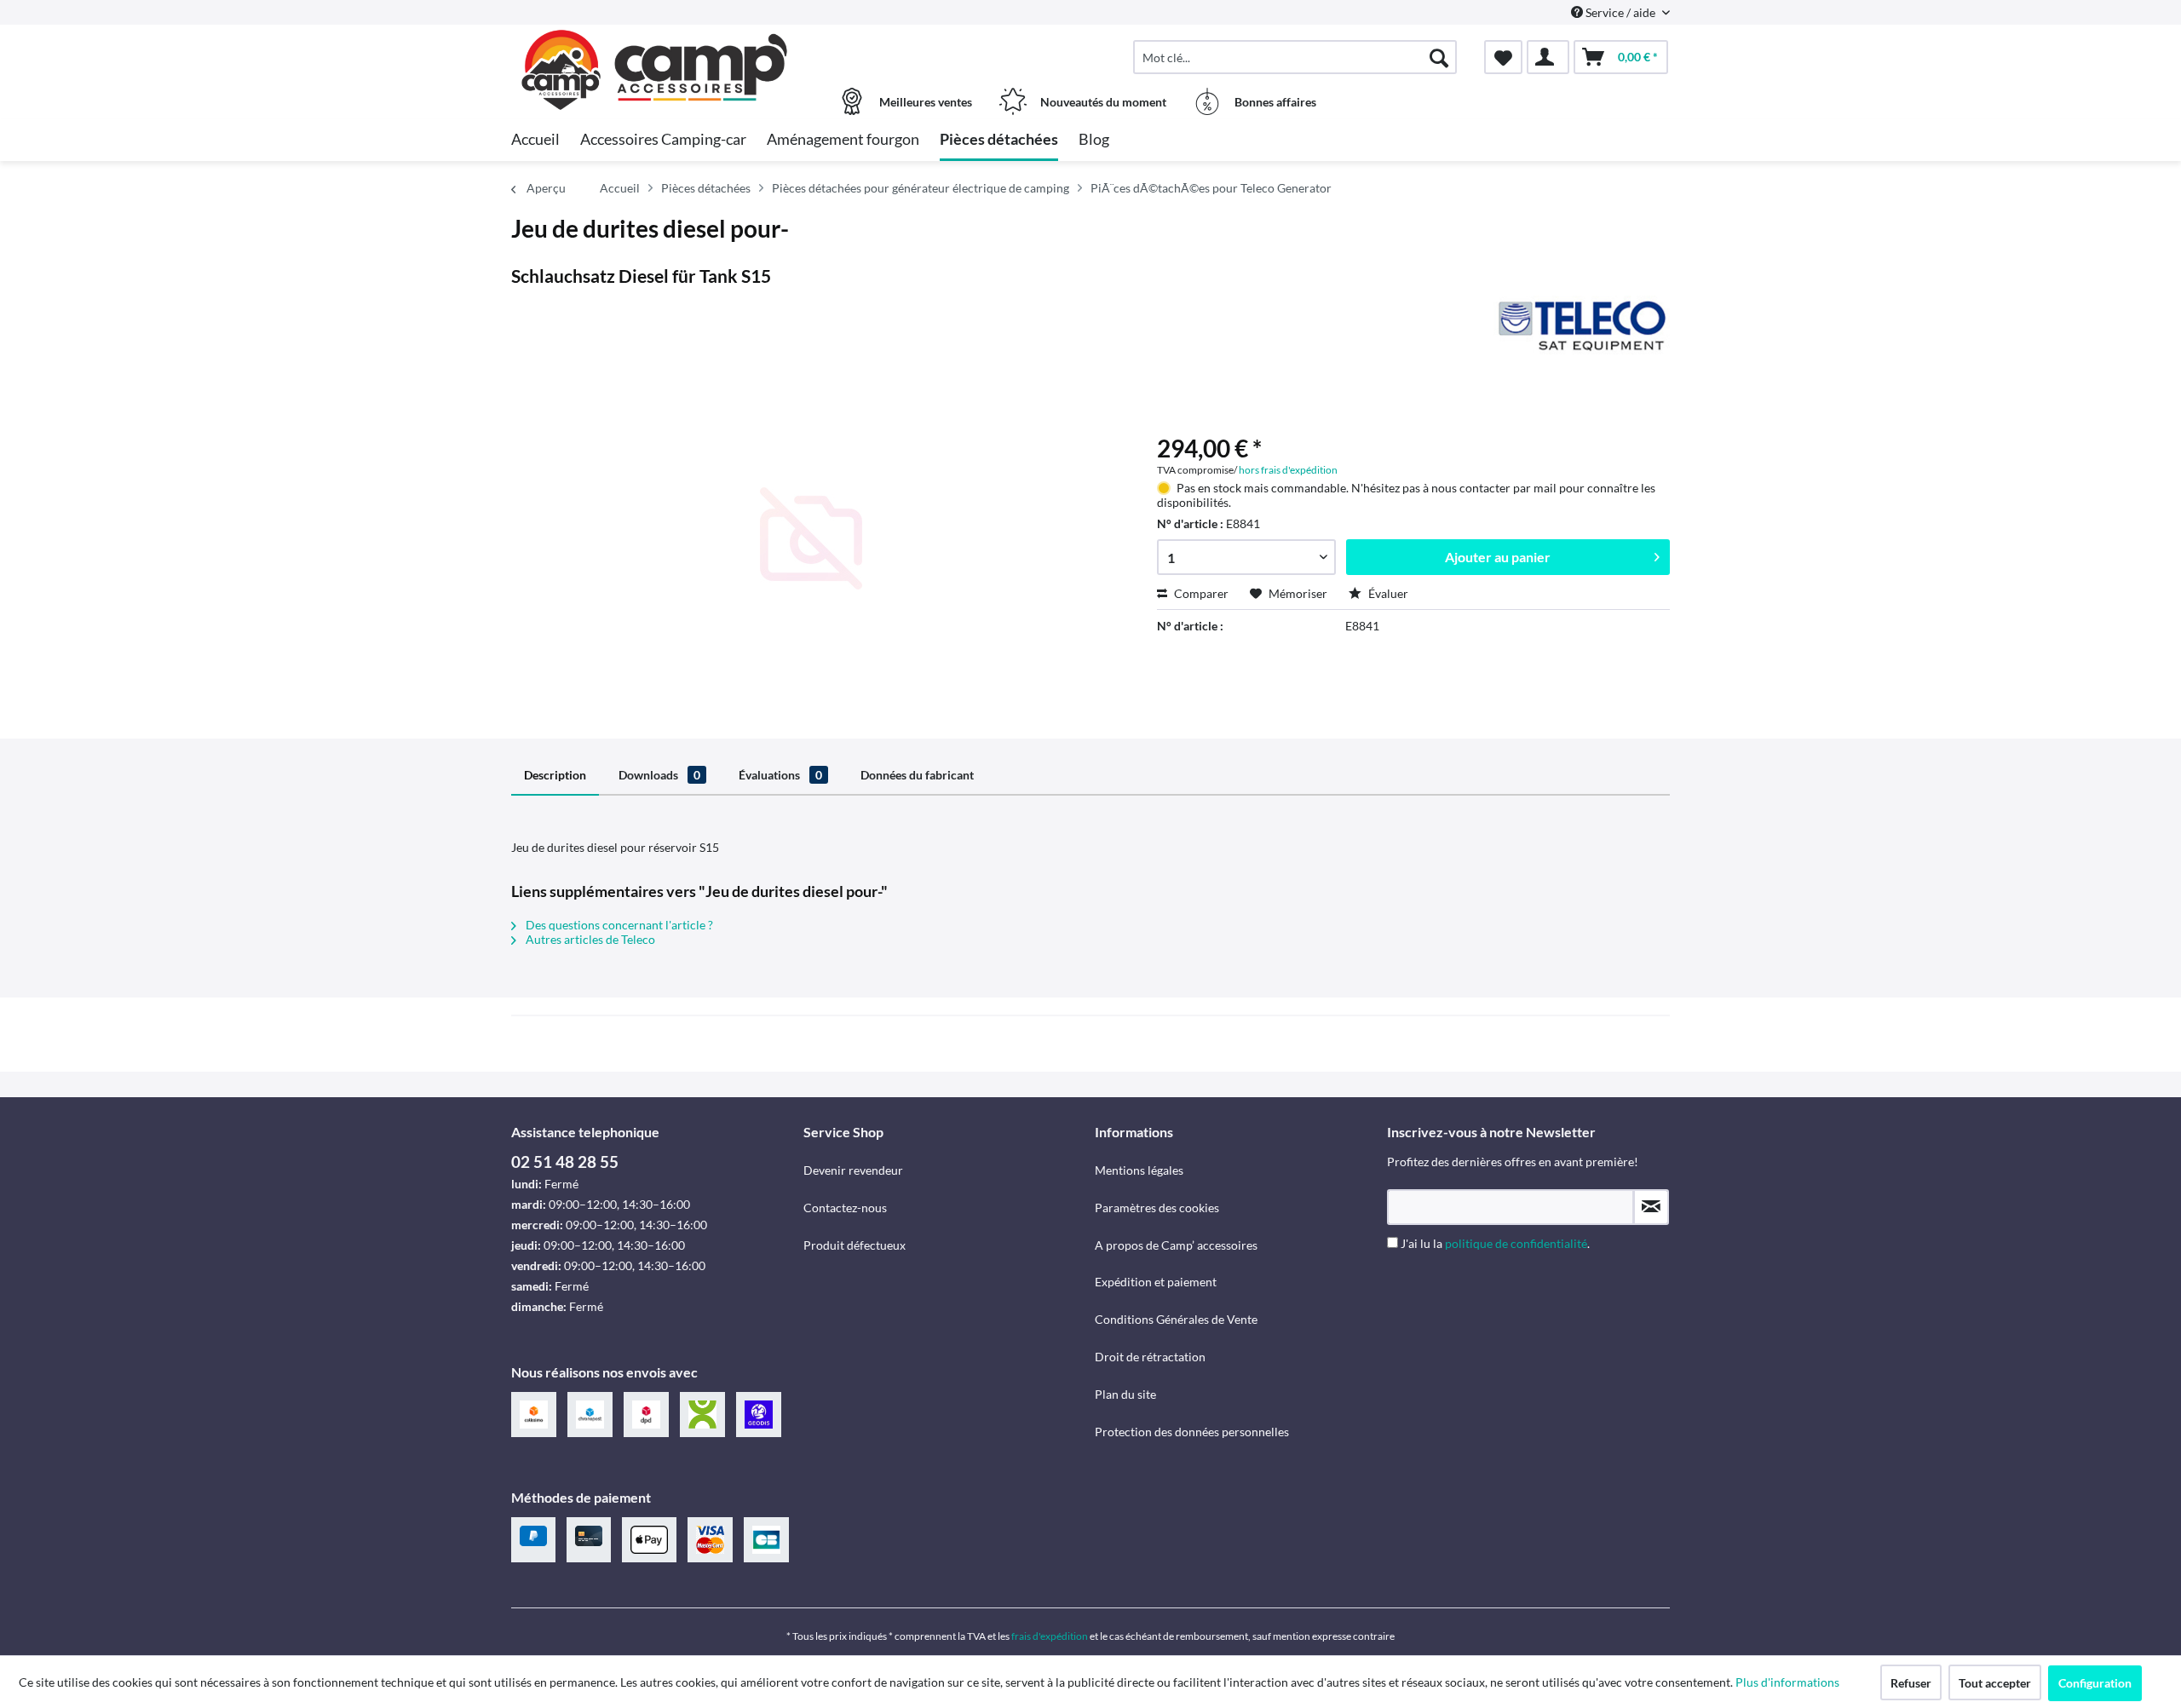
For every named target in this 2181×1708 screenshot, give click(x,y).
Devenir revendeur (853, 1170)
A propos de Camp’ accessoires (1176, 1245)
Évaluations (780, 775)
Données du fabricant (917, 775)
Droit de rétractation (1150, 1357)
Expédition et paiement (1156, 1282)
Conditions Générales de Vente (1176, 1319)
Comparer (1200, 593)
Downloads (659, 775)
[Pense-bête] (1503, 57)
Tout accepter (1995, 1683)
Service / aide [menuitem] (1620, 12)
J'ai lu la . (1495, 1243)
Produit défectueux (855, 1245)
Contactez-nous (845, 1208)
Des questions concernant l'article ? (618, 925)
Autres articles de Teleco (589, 939)
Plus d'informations (1789, 1682)
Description (555, 775)
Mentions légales (1139, 1170)
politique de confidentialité (1516, 1243)
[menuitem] (1295, 57)
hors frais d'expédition (1288, 470)
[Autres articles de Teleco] (1582, 325)
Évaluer (1387, 593)
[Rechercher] (1439, 57)
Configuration (2095, 1683)
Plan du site (1125, 1394)
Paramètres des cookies (1157, 1208)
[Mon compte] (1548, 57)
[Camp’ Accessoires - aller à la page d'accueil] (655, 49)
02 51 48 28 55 (565, 1162)
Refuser (1911, 1683)
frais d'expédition (1050, 1636)
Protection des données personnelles (1192, 1432)
